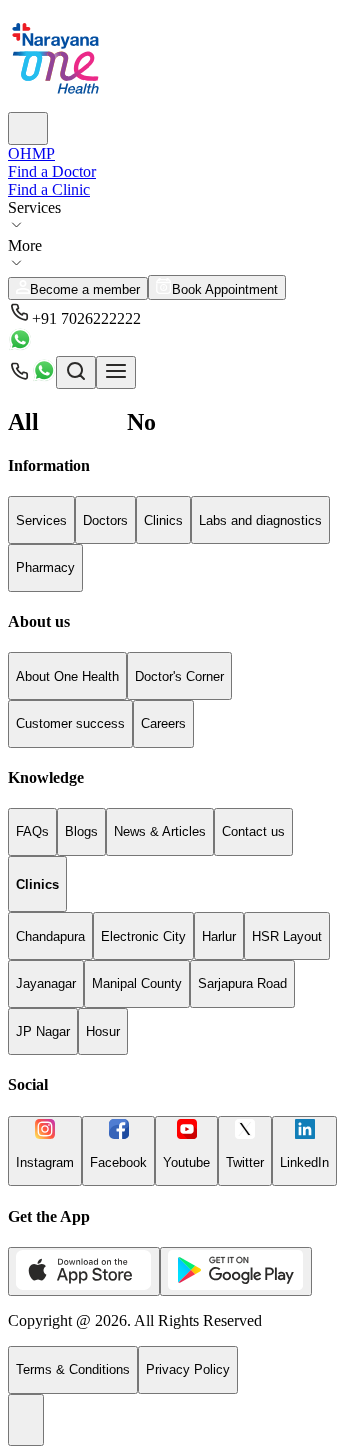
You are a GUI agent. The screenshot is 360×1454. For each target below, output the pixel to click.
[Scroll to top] (26, 1420)
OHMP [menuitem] (31, 153)
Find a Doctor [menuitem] (52, 171)
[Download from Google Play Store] (236, 1271)
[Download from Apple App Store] (84, 1271)
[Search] (28, 128)
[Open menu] (116, 372)
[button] (180, 314)
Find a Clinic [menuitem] (49, 189)
